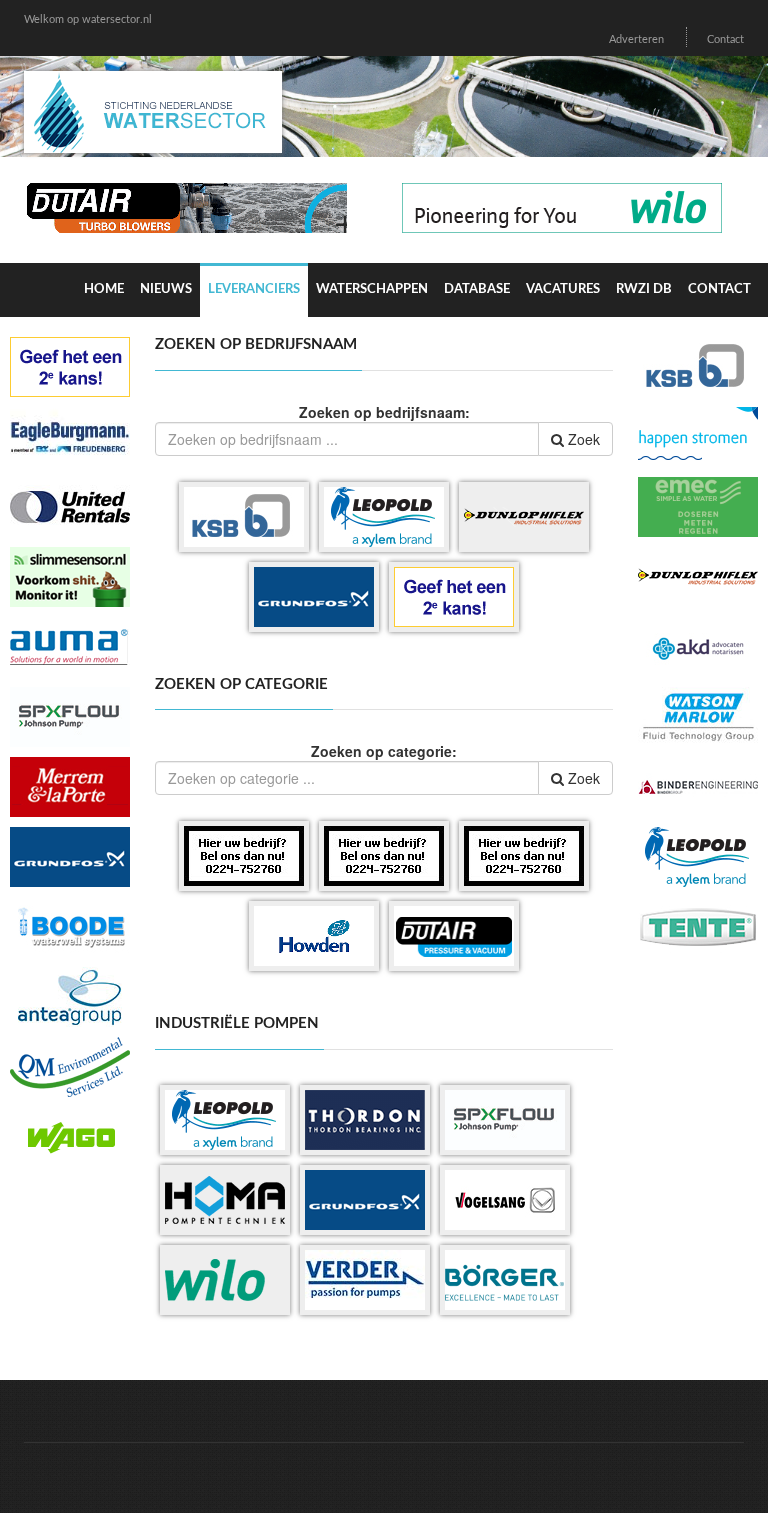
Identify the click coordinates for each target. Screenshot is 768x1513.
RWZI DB (644, 289)
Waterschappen (372, 289)
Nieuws (166, 289)
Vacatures (563, 289)
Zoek (582, 439)
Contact (725, 39)
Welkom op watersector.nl (88, 19)
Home (104, 289)
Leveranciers (254, 289)
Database (477, 289)
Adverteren (636, 39)
